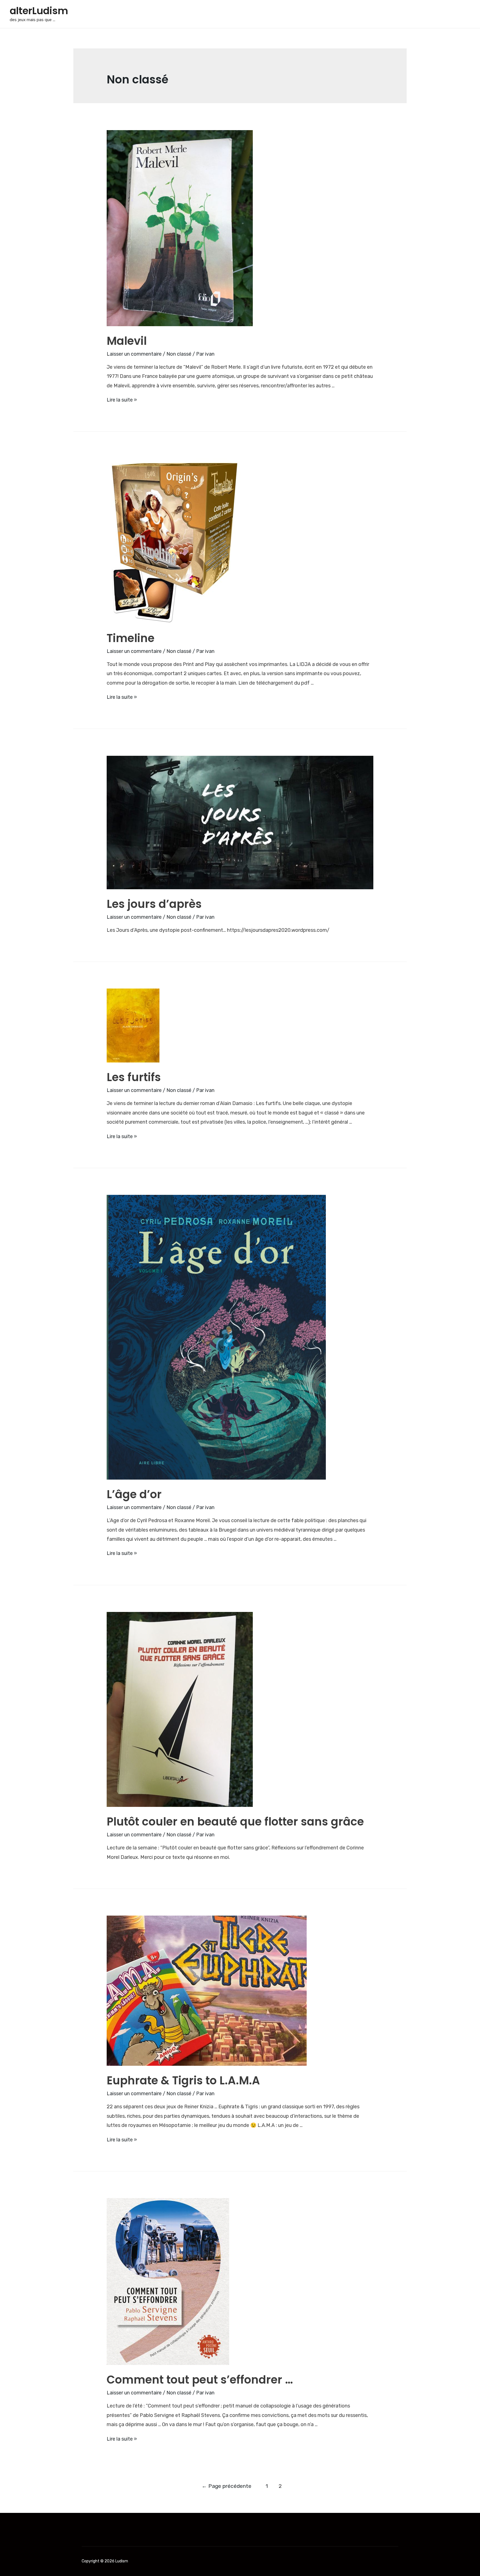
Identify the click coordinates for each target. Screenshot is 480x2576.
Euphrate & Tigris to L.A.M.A (183, 2080)
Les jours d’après (154, 904)
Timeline (131, 638)
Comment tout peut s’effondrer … (200, 2380)
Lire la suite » (122, 400)
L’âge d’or (134, 1494)
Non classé (179, 354)
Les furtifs (134, 1077)
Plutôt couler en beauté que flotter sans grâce (235, 1822)
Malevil (127, 341)
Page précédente (227, 2486)
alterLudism (39, 11)
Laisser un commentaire (134, 354)
